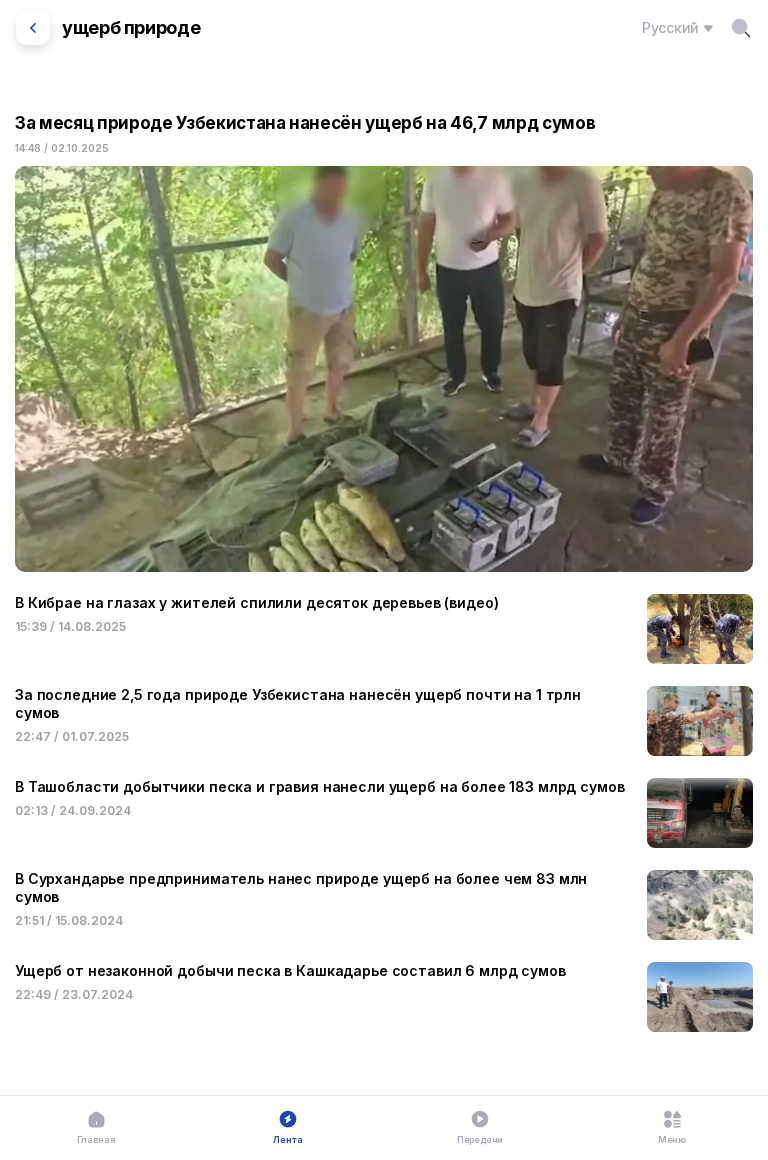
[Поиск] (741, 28)
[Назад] (33, 28)
